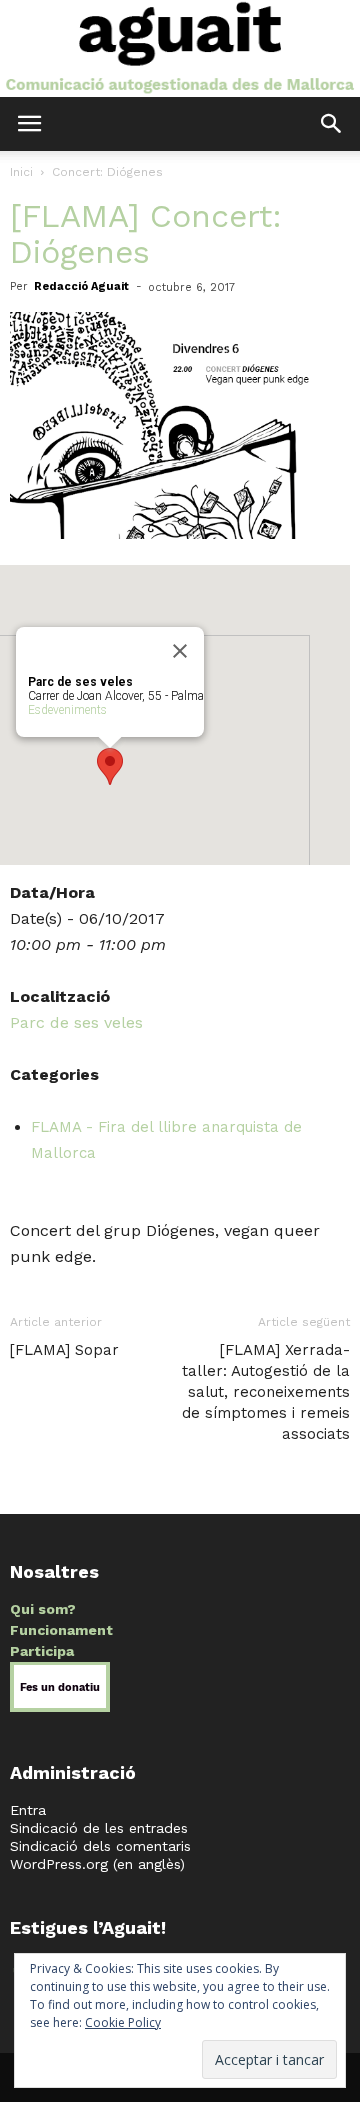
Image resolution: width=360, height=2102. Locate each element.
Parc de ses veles (76, 1022)
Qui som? (43, 1609)
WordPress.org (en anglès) (97, 1864)
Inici (21, 172)
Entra (28, 1810)
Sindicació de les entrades (99, 1828)
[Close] (180, 651)
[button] (332, 124)
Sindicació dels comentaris (100, 1846)
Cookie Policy (123, 2022)
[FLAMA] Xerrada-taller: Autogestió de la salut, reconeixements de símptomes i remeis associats (266, 1392)
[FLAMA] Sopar (64, 1350)
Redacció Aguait (81, 286)
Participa (42, 1651)
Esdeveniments (67, 710)
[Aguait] (180, 48)
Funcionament (61, 1630)
